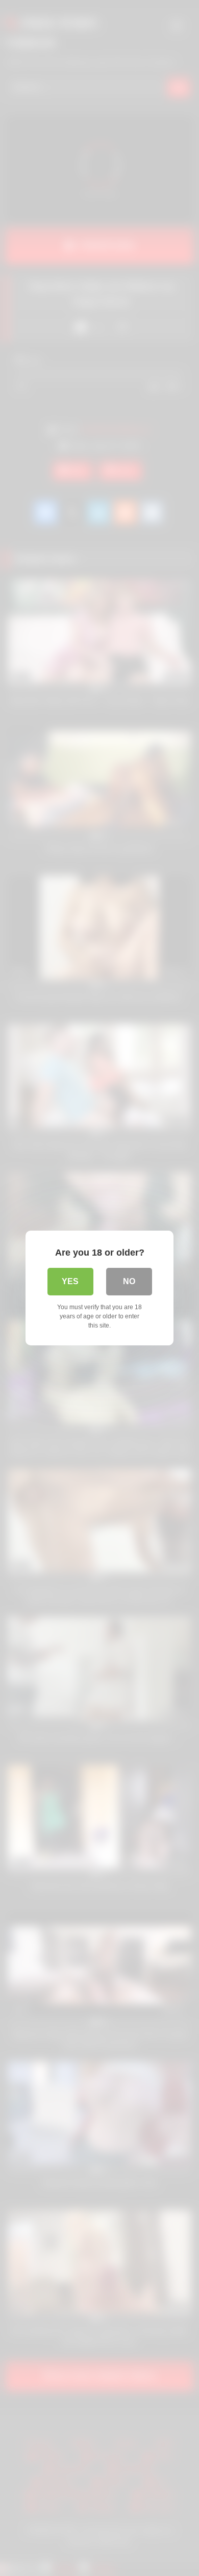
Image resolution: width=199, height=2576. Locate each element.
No (129, 1281)
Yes (70, 1281)
